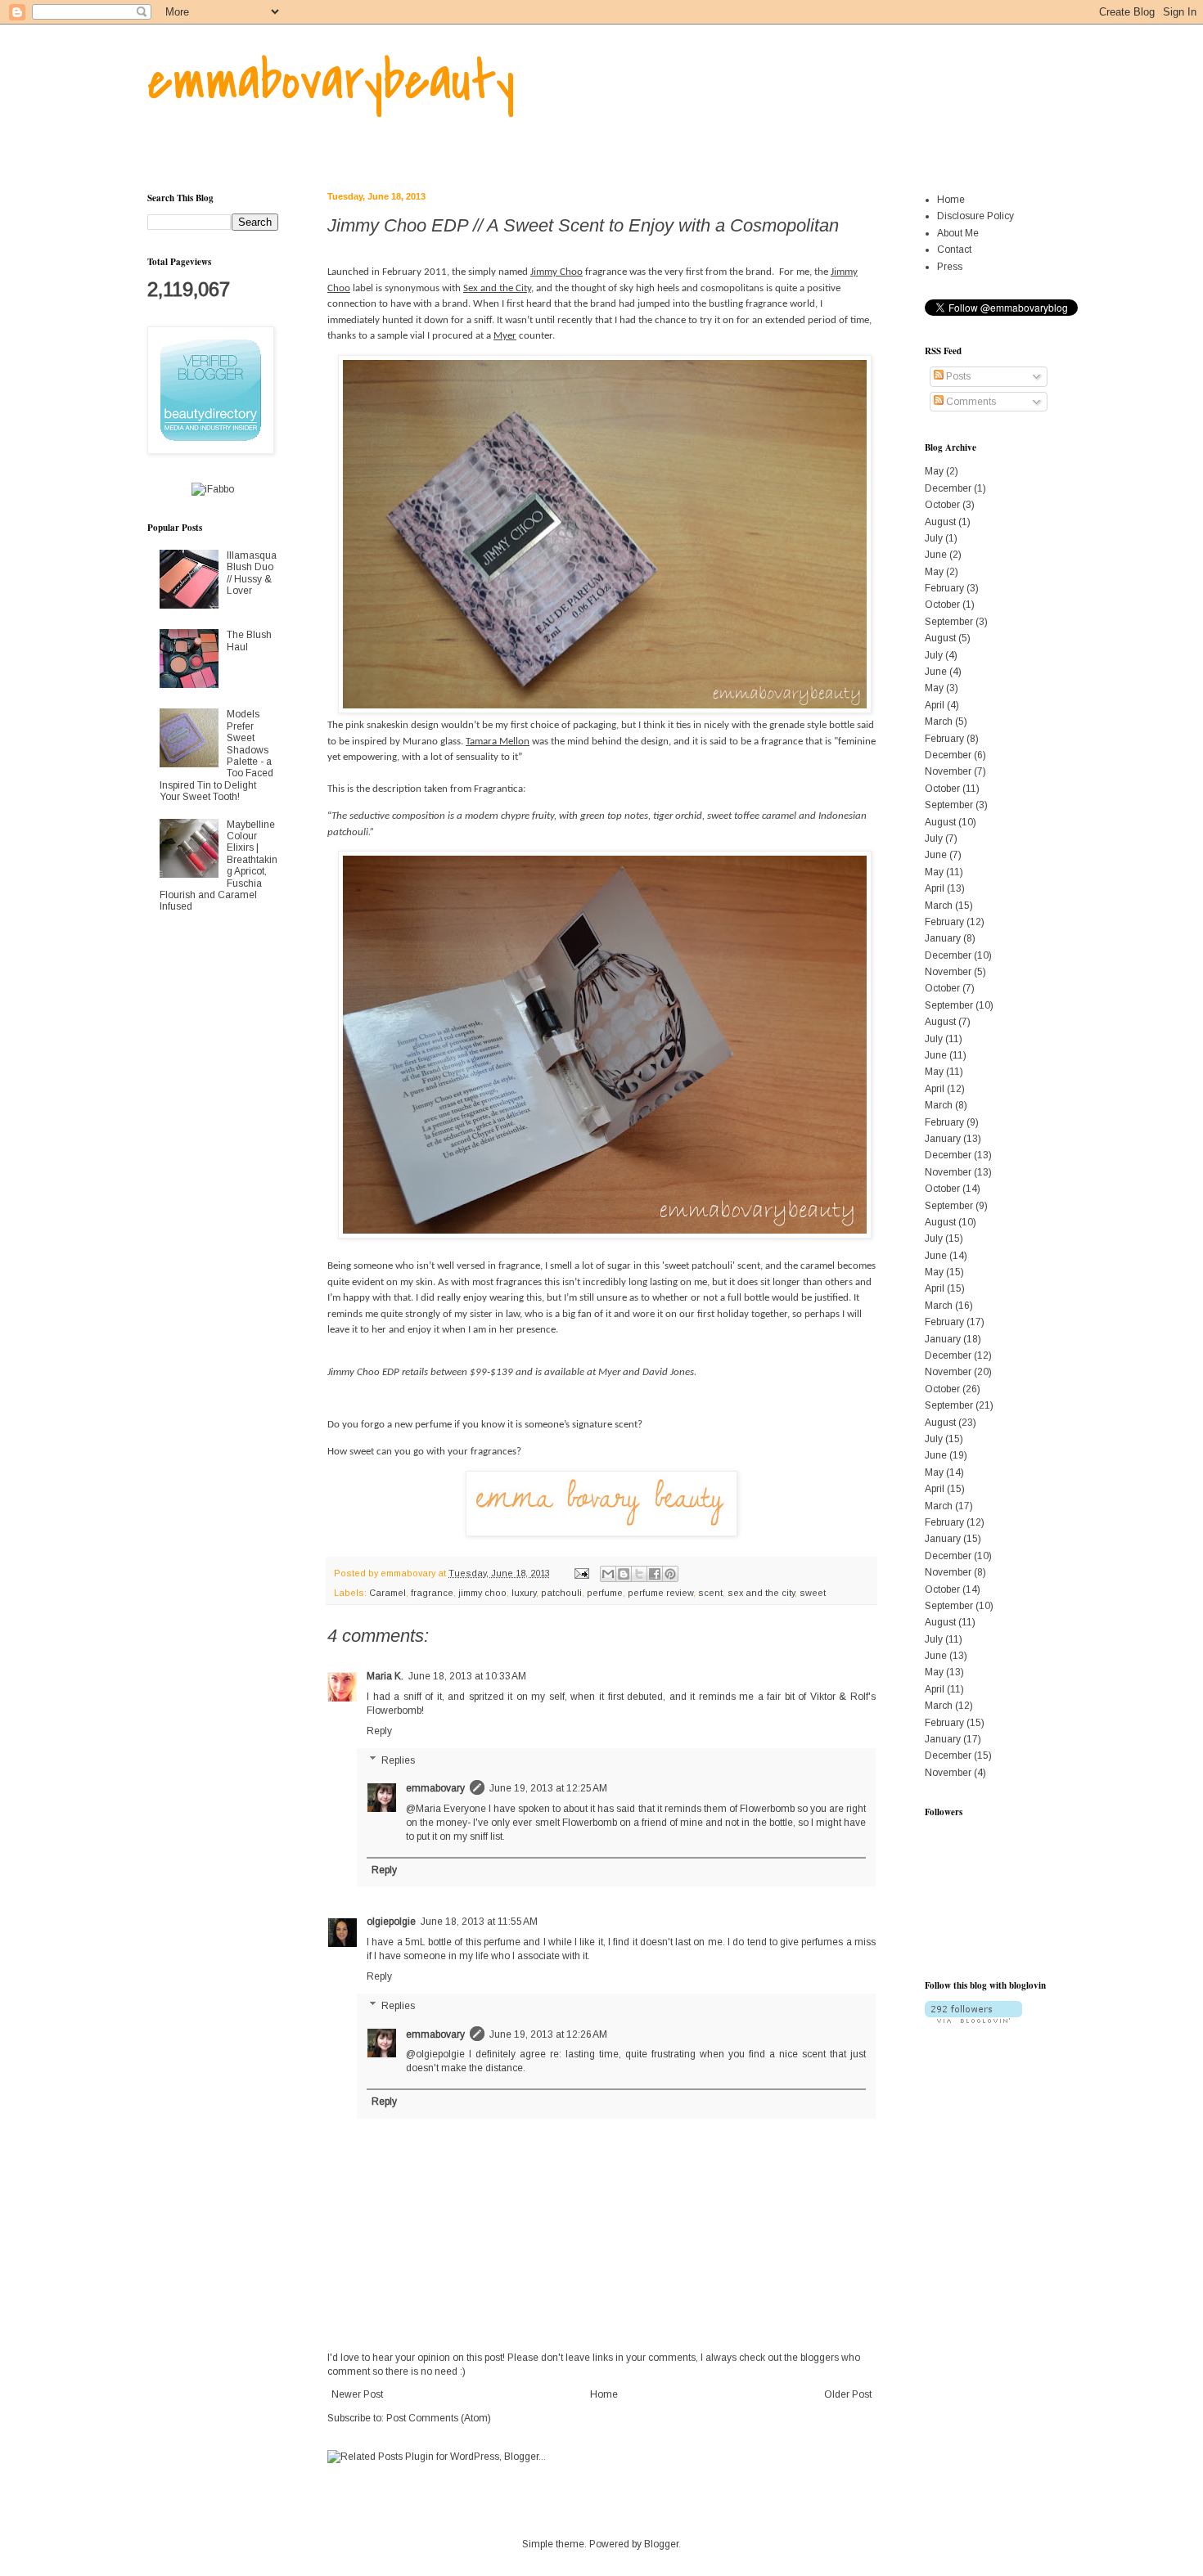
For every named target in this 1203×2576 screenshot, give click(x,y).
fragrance (432, 1593)
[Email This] (608, 1574)
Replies (398, 1760)
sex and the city (761, 1593)
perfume (605, 1593)
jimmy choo (482, 1593)
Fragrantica (498, 789)
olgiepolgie (391, 1922)
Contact (954, 250)
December (948, 488)
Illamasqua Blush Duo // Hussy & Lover (252, 573)
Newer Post (357, 2394)
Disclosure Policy (975, 216)
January (943, 938)
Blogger (661, 2544)
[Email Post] (581, 1573)
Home (604, 2394)
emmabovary (435, 1788)
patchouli (561, 1593)
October (942, 505)
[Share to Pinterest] (670, 1574)
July (934, 538)
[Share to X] (639, 1574)
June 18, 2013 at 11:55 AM (479, 1922)
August (940, 522)
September (949, 622)
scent (710, 1593)
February (944, 588)
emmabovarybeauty (331, 81)
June (936, 555)
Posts (957, 376)
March (939, 722)
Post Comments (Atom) (439, 2418)
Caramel (387, 1593)
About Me (958, 233)
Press (950, 267)
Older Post (848, 2394)
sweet (813, 1593)
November (948, 771)
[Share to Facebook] (655, 1574)
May (934, 471)
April (935, 705)
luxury (524, 1593)
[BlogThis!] (624, 1574)
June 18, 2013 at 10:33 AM (467, 1676)
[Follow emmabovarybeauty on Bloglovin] (973, 2020)
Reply (379, 1731)
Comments (970, 402)
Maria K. (385, 1676)
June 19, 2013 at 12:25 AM (548, 1788)
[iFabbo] (213, 489)
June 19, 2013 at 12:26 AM (548, 2034)
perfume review (660, 1593)
